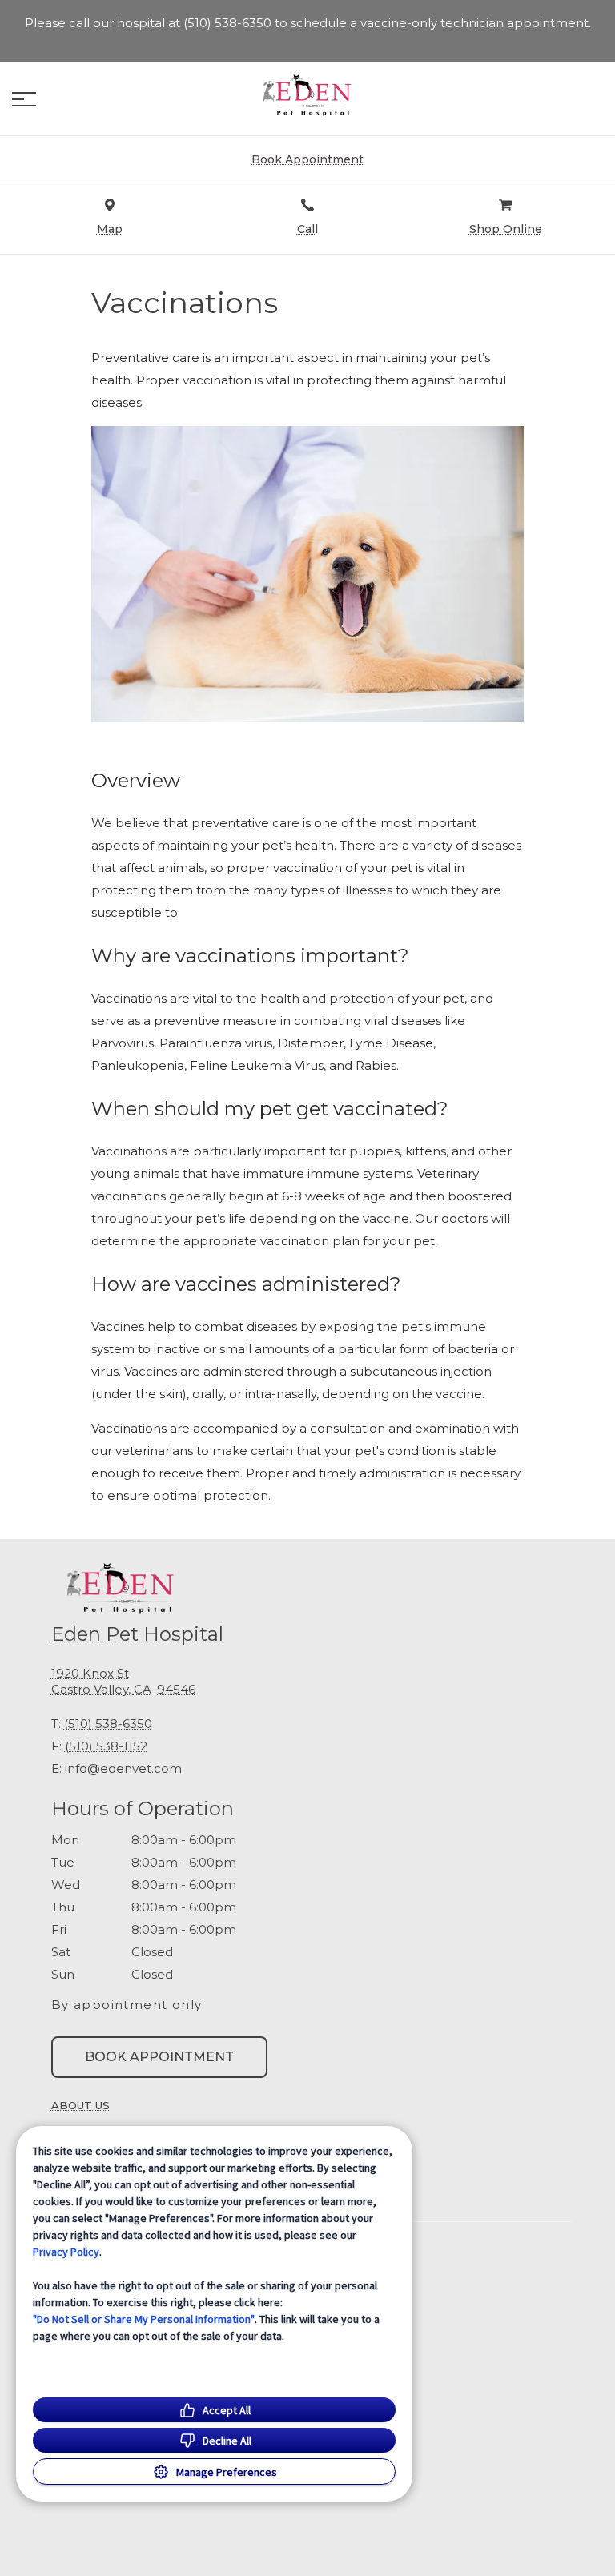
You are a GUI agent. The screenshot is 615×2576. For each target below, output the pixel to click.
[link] (307, 95)
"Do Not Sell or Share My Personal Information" (144, 2319)
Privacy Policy (66, 2252)
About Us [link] (80, 2105)
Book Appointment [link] (159, 2057)
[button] (24, 99)
